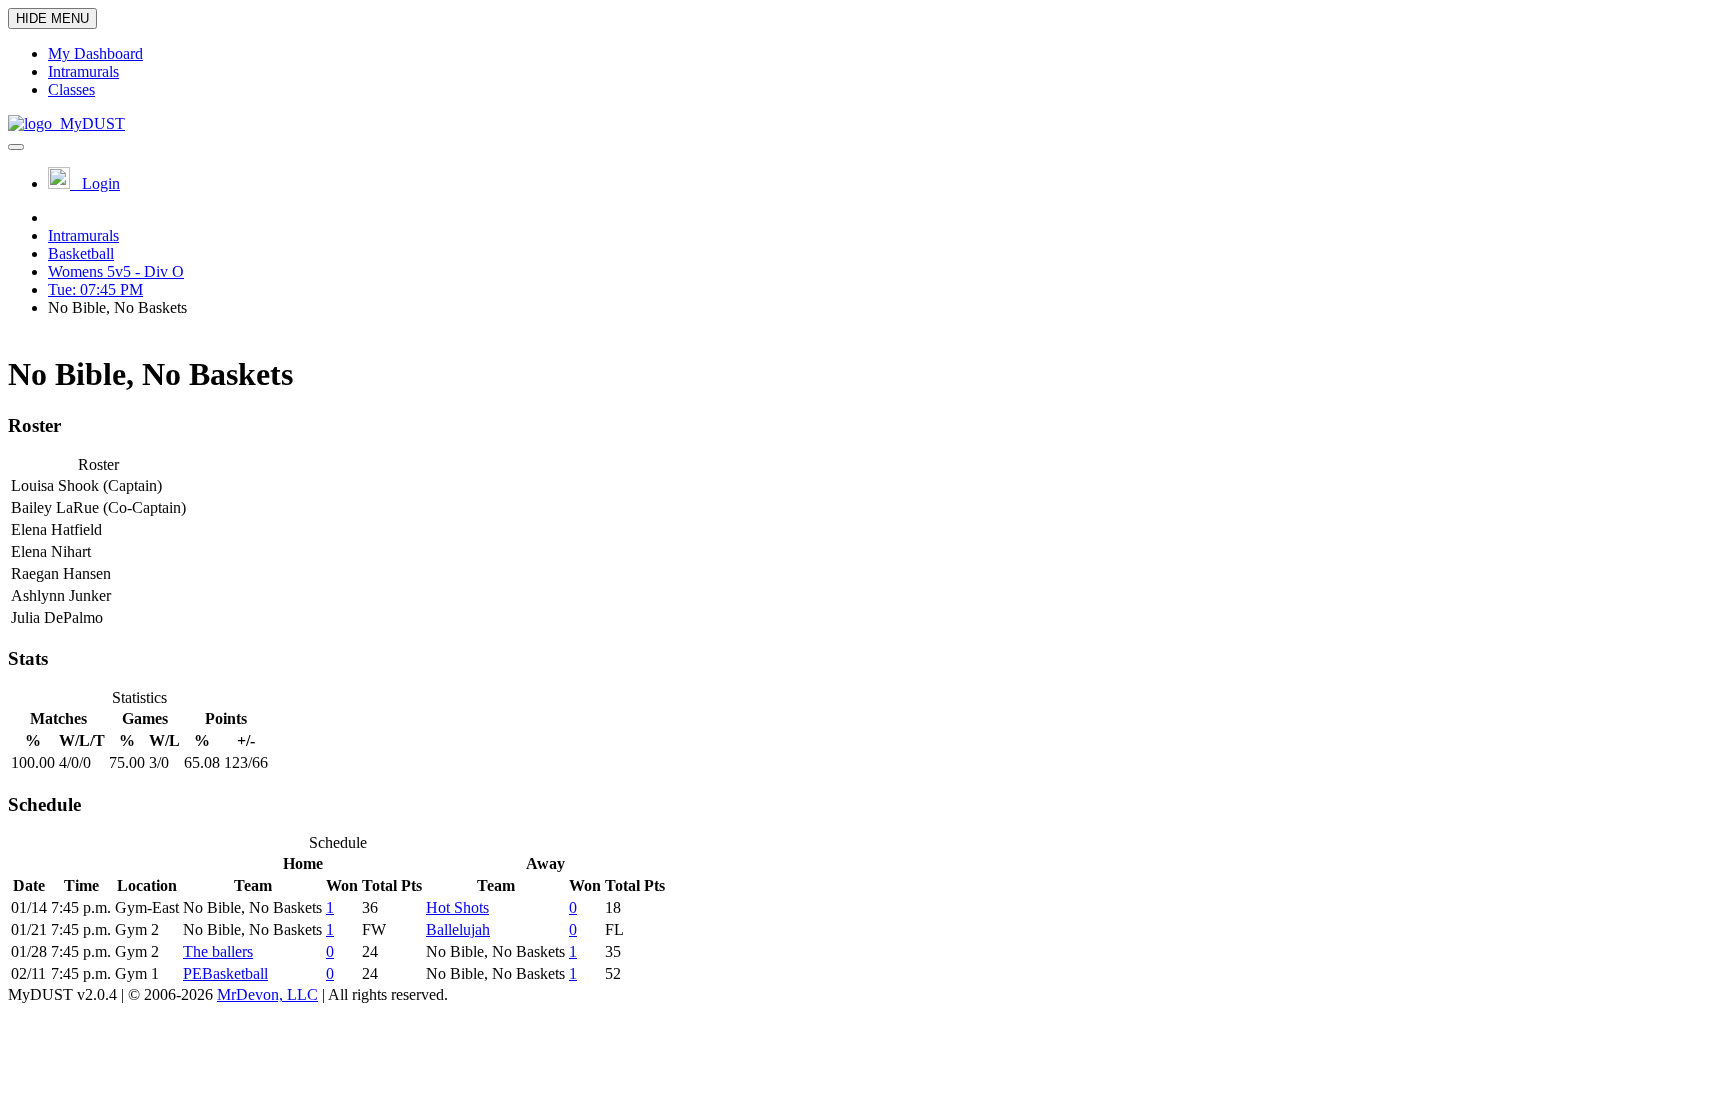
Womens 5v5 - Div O (116, 271)
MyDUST (88, 123)
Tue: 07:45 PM (95, 289)
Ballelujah (458, 929)
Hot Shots (457, 907)
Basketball (81, 253)
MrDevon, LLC (267, 994)
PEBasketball (225, 973)
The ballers (218, 951)
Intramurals (83, 235)
